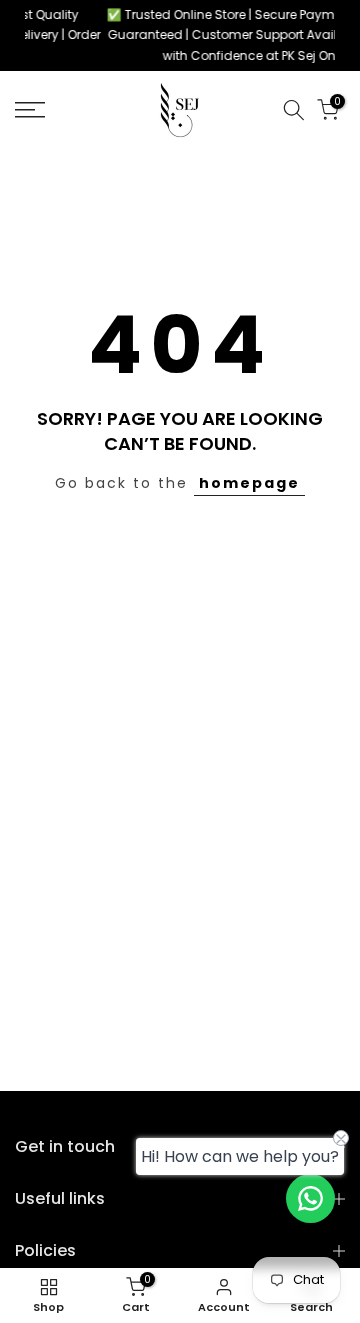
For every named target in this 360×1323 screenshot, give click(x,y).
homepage (249, 483)
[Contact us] (310, 1198)
